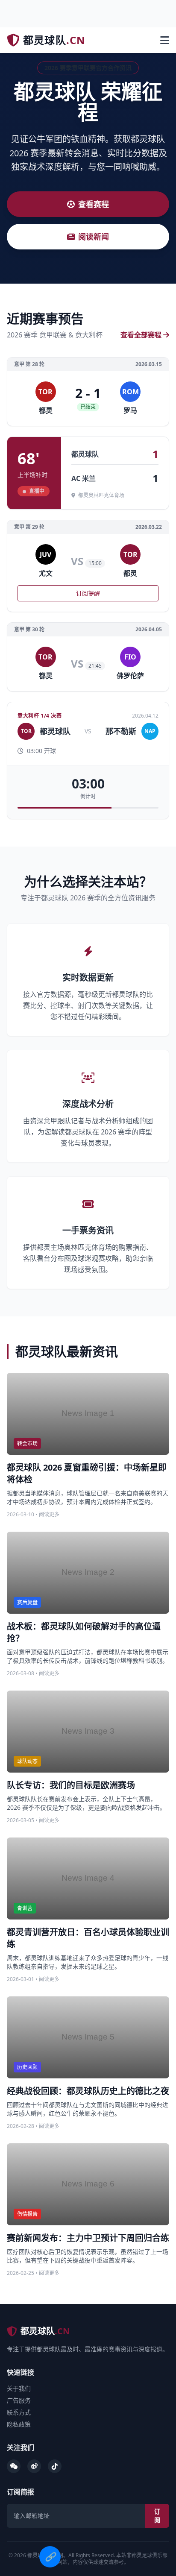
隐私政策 (19, 2424)
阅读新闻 (94, 237)
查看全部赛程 (141, 335)
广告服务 (19, 2400)
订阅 (157, 2516)
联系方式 (19, 2412)
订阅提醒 (88, 593)
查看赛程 (94, 204)
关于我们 (19, 2388)
